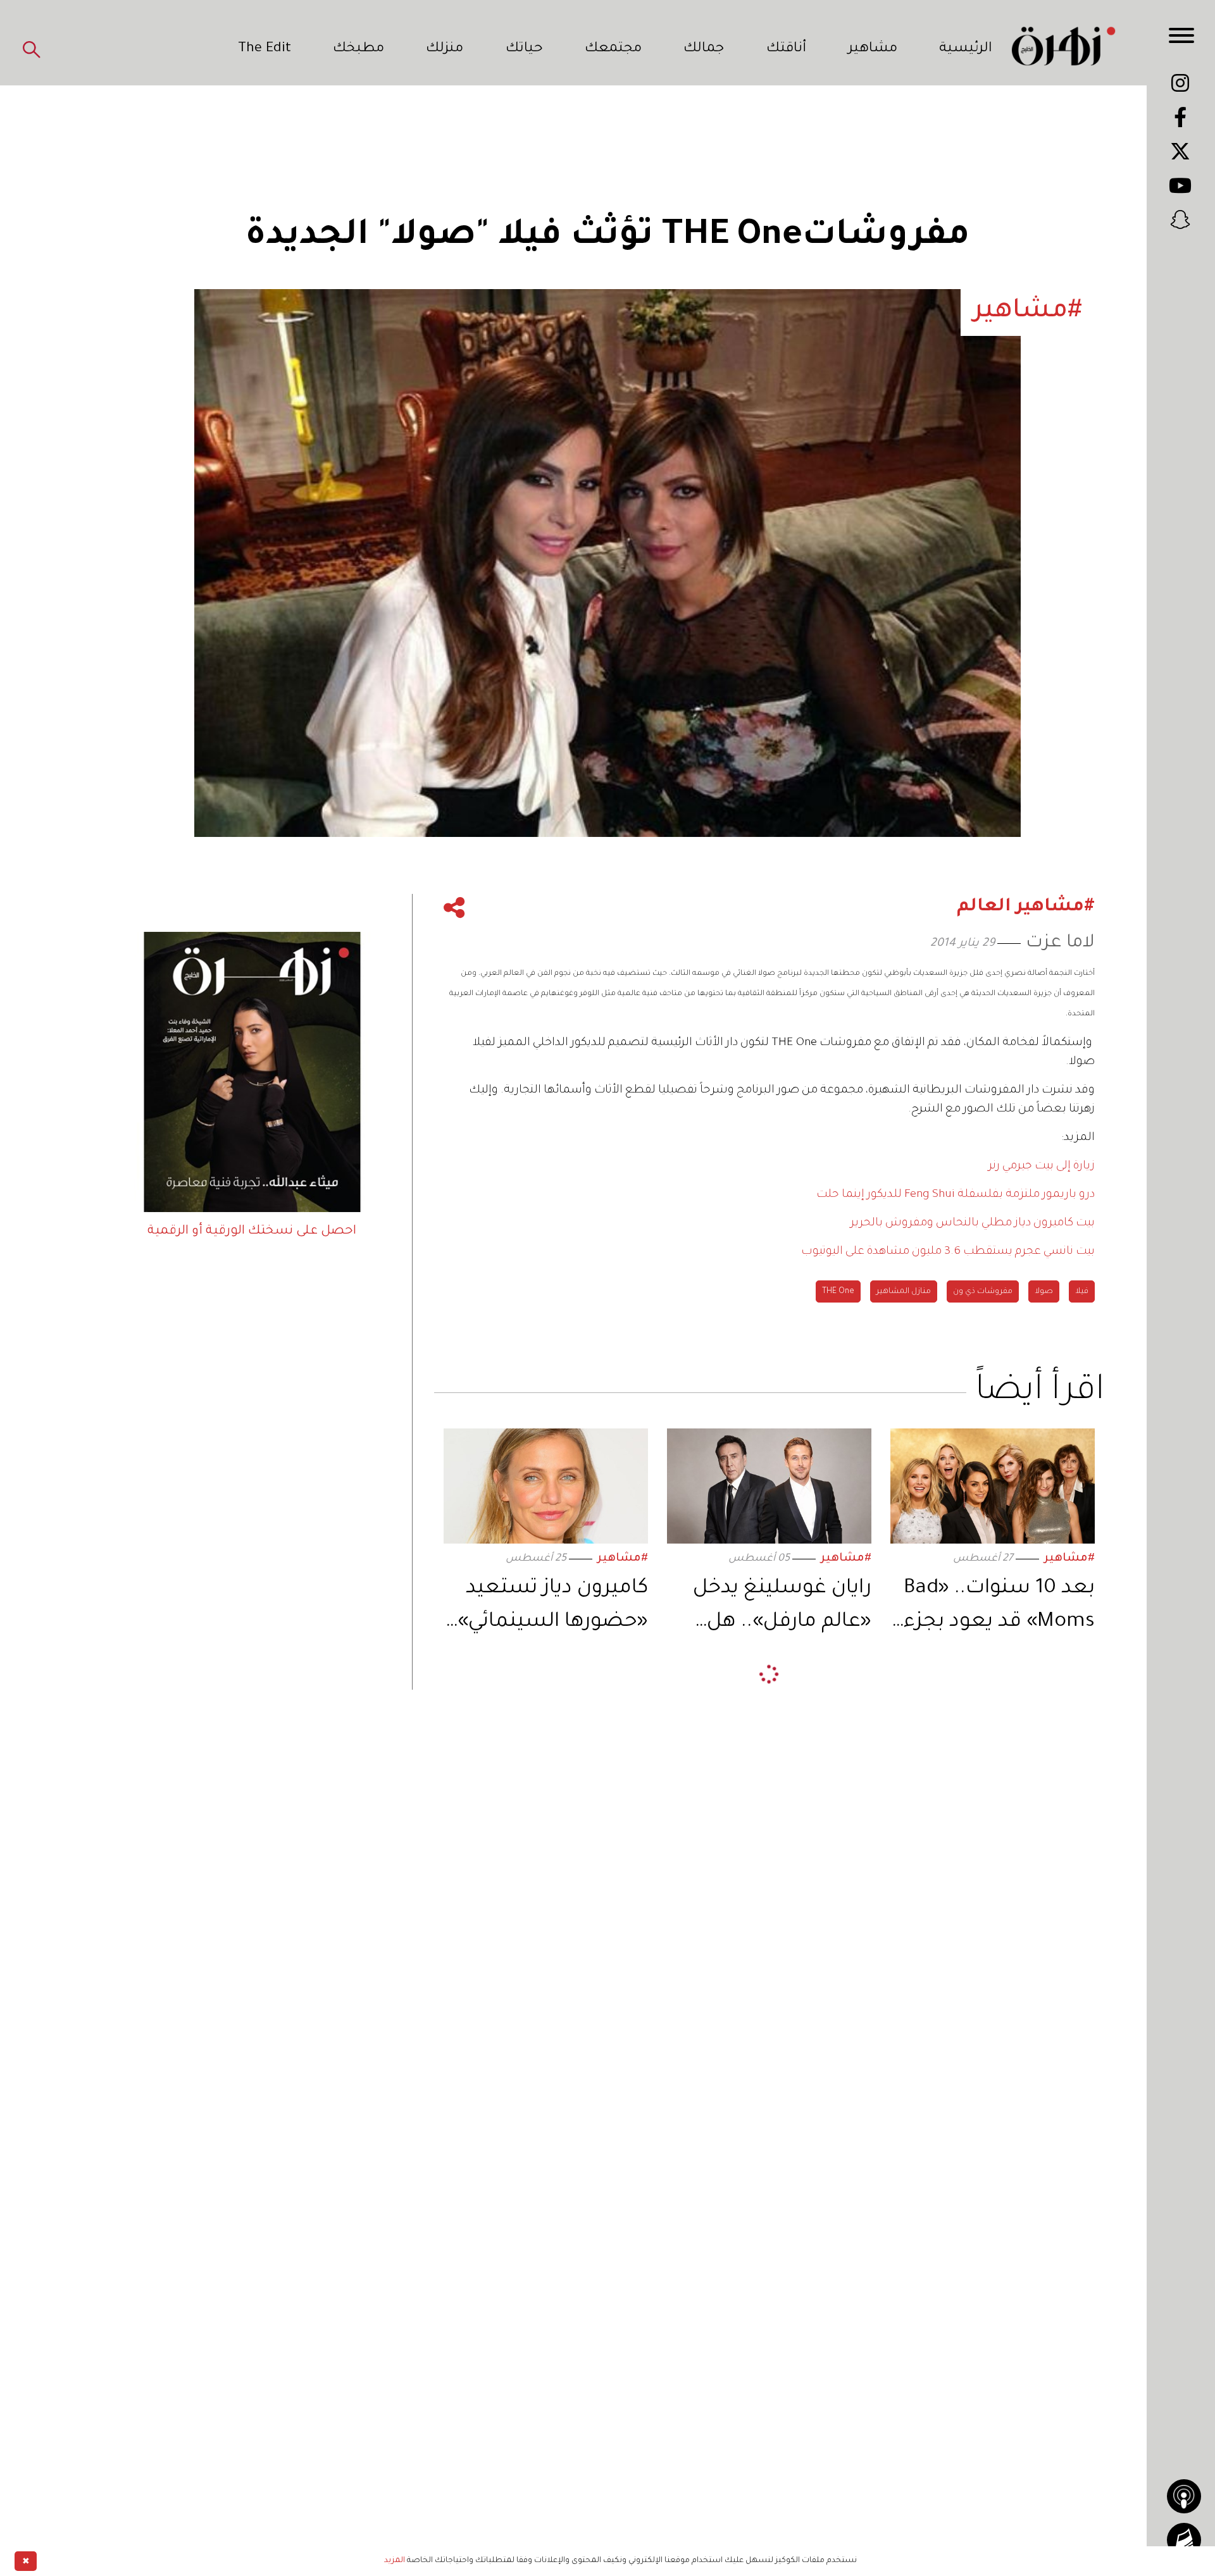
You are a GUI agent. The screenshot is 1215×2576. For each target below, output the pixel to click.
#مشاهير (1069, 1559)
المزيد (395, 2561)
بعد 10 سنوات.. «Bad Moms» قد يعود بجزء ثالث (999, 1608)
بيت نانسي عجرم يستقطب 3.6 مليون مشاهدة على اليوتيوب (948, 1252)
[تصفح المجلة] (1184, 2540)
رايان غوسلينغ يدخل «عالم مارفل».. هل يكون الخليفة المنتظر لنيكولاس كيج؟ (777, 1608)
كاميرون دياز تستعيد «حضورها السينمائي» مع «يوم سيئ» (553, 1608)
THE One (838, 1292)
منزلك (445, 49)
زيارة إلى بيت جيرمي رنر (1042, 1167)
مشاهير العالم (1063, 1912)
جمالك (704, 49)
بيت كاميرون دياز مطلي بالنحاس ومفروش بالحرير (973, 1223)
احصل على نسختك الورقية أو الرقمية (252, 1232)
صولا (1044, 1292)
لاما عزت (1060, 944)
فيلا (1082, 1292)
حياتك (524, 49)
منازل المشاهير (904, 1292)
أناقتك (786, 49)
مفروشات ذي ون (983, 1292)
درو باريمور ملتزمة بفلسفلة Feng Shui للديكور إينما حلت (956, 1195)
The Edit (265, 49)
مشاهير (873, 49)
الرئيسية (966, 49)
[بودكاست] (1184, 2496)
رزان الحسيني (1041, 1814)
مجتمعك (613, 49)
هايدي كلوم (995, 1912)
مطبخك (358, 49)
